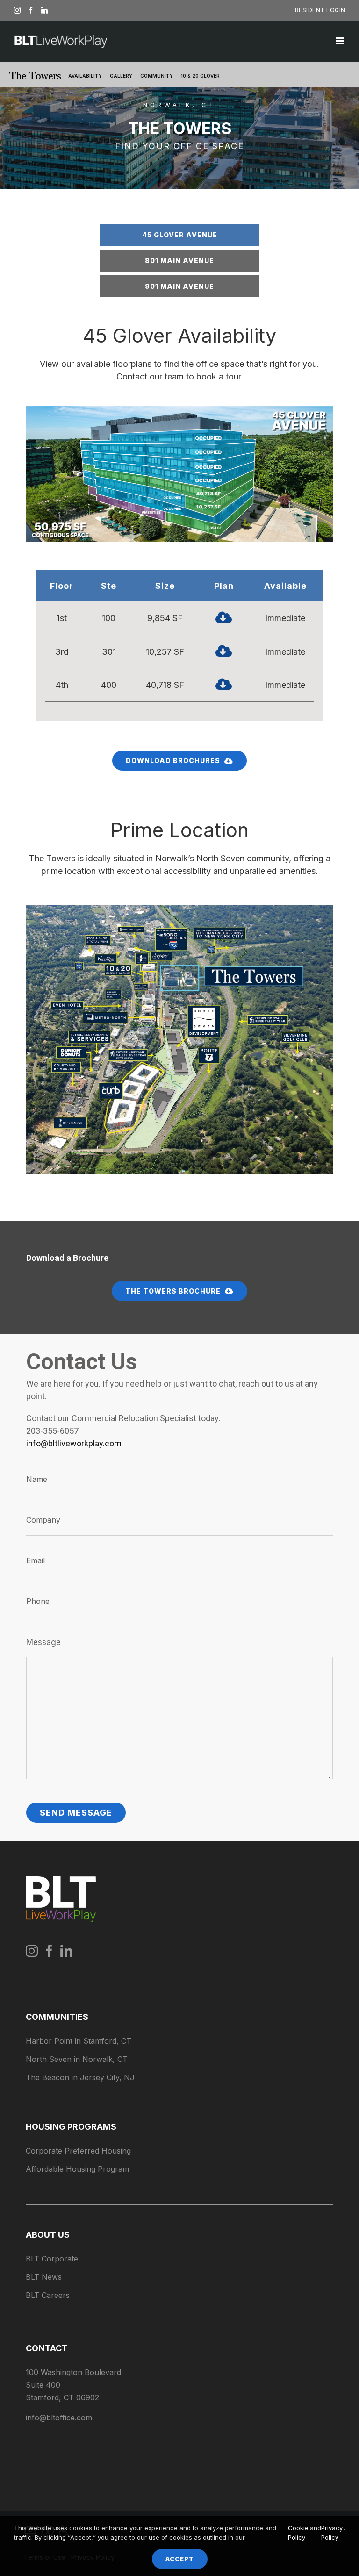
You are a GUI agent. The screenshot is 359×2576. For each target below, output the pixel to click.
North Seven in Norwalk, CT (77, 2059)
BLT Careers (48, 2295)
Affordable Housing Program (77, 2169)
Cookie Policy (298, 2533)
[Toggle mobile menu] (341, 41)
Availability (85, 76)
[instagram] (32, 1951)
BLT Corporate (52, 2259)
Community (157, 76)
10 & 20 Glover (200, 76)
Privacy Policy (332, 2533)
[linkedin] (66, 1951)
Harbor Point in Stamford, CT (79, 2041)
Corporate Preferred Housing (78, 2151)
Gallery (121, 76)
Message (43, 1642)
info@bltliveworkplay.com (74, 1443)
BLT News (44, 2277)
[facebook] (49, 1951)
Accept (180, 2559)
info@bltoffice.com (59, 2418)
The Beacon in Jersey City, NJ (80, 2077)
